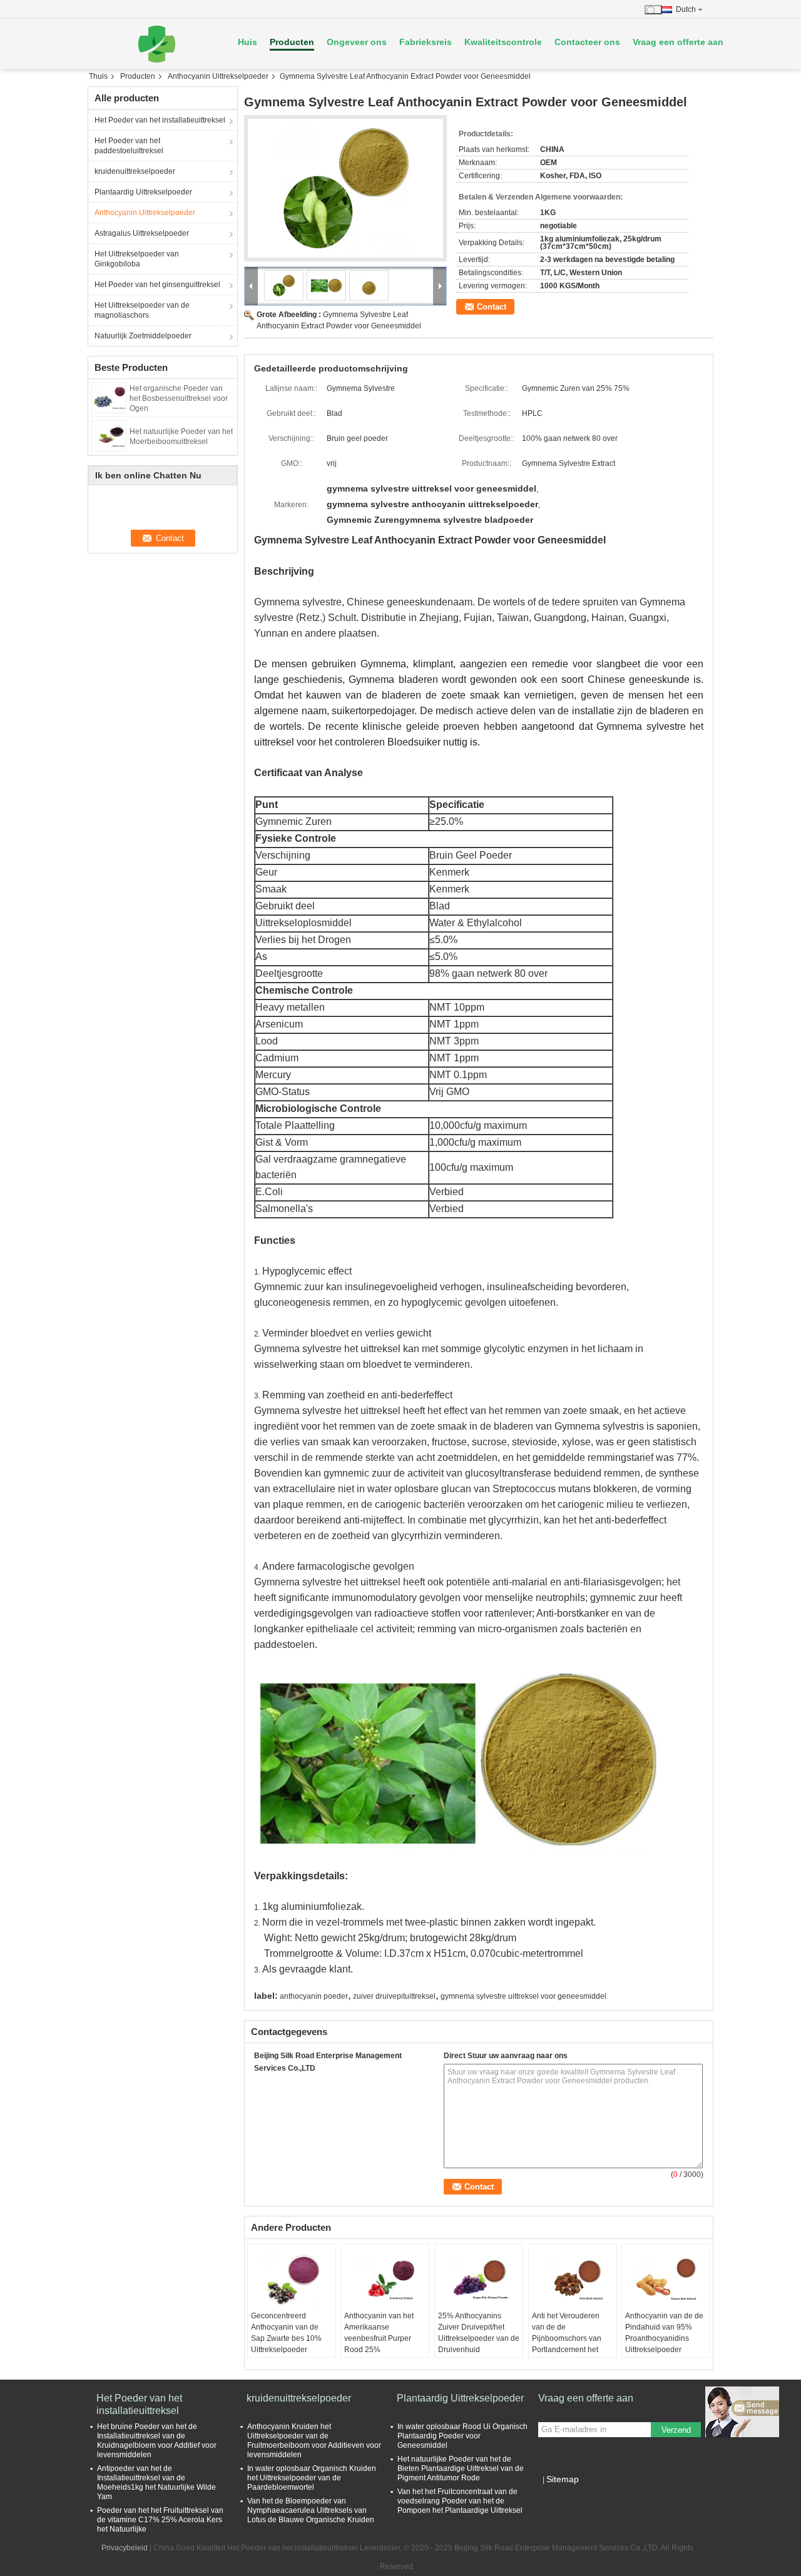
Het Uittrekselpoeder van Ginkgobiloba (137, 259)
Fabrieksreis (426, 42)
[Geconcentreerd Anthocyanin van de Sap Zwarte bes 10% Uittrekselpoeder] (292, 2279)
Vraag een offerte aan (678, 42)
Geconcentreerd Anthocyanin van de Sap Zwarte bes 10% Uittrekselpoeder (286, 2333)
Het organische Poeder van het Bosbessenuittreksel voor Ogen (179, 398)
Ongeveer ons (357, 42)
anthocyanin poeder (314, 1996)
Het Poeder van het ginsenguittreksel (157, 285)
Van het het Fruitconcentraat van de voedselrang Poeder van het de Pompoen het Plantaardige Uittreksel (460, 2501)
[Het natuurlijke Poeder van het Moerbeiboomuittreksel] (109, 435)
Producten (292, 42)
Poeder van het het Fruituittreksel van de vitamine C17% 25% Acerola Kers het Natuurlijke (160, 2520)
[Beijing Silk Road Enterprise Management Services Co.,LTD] (156, 44)
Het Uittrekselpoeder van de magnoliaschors (142, 310)
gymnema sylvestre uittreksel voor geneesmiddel (523, 1996)
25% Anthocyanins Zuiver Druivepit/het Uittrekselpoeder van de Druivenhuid (479, 2333)
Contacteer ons (587, 42)
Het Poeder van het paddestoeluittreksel (129, 146)
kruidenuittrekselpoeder (135, 171)
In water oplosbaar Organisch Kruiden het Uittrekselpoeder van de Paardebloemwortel (312, 2478)
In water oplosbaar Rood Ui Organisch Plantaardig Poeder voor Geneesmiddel (462, 2436)
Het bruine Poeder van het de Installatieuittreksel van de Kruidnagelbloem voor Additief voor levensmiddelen (157, 2441)
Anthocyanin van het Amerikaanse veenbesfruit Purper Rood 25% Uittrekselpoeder (379, 2338)
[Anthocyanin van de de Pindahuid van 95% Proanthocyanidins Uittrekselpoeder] (666, 2279)
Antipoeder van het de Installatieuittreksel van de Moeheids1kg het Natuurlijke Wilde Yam (156, 2483)
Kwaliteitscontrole (503, 42)
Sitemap (563, 2479)
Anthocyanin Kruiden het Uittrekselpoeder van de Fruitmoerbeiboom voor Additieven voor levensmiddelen (314, 2441)
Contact (492, 307)
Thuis (98, 76)
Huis (247, 42)
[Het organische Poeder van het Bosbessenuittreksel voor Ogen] (109, 397)
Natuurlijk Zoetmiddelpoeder (143, 336)
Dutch (686, 9)
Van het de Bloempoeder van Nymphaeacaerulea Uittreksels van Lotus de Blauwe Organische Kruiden (311, 2510)
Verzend (676, 2430)
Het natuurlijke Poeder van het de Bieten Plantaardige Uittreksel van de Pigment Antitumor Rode (461, 2468)
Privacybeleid (125, 2548)
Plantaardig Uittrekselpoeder (143, 192)
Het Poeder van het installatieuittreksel (160, 120)
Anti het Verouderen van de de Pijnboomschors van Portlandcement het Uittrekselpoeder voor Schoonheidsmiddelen (570, 2344)
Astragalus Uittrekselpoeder (142, 233)
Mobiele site (566, 2495)
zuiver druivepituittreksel (394, 1996)
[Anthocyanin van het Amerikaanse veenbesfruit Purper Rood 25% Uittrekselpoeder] (385, 2279)
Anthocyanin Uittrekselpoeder (218, 76)
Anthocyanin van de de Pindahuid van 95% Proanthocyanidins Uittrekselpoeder (664, 2333)
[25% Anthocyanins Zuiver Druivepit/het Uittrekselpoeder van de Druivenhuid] (479, 2279)
